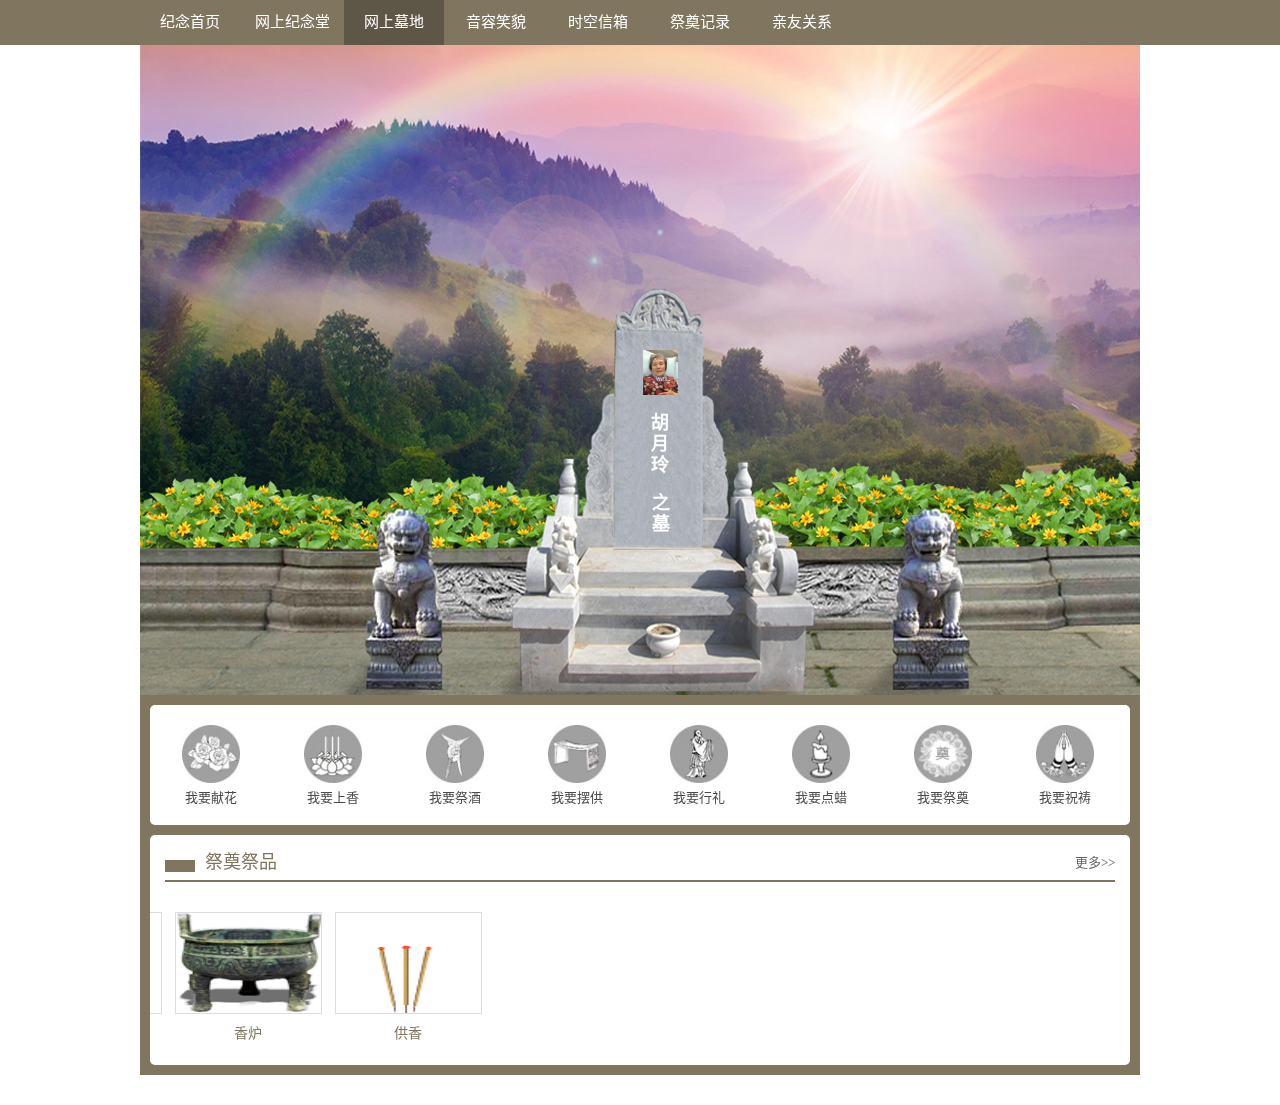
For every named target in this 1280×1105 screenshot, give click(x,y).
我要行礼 (699, 797)
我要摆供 (577, 797)
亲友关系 (802, 22)
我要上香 (333, 797)
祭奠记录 (700, 22)
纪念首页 (190, 22)
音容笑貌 (496, 22)
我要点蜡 (821, 797)
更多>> (1095, 862)
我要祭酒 (455, 797)
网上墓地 (394, 22)
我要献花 (211, 797)
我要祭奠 (943, 797)
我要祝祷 (1065, 797)
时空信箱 (598, 22)
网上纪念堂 (292, 22)
